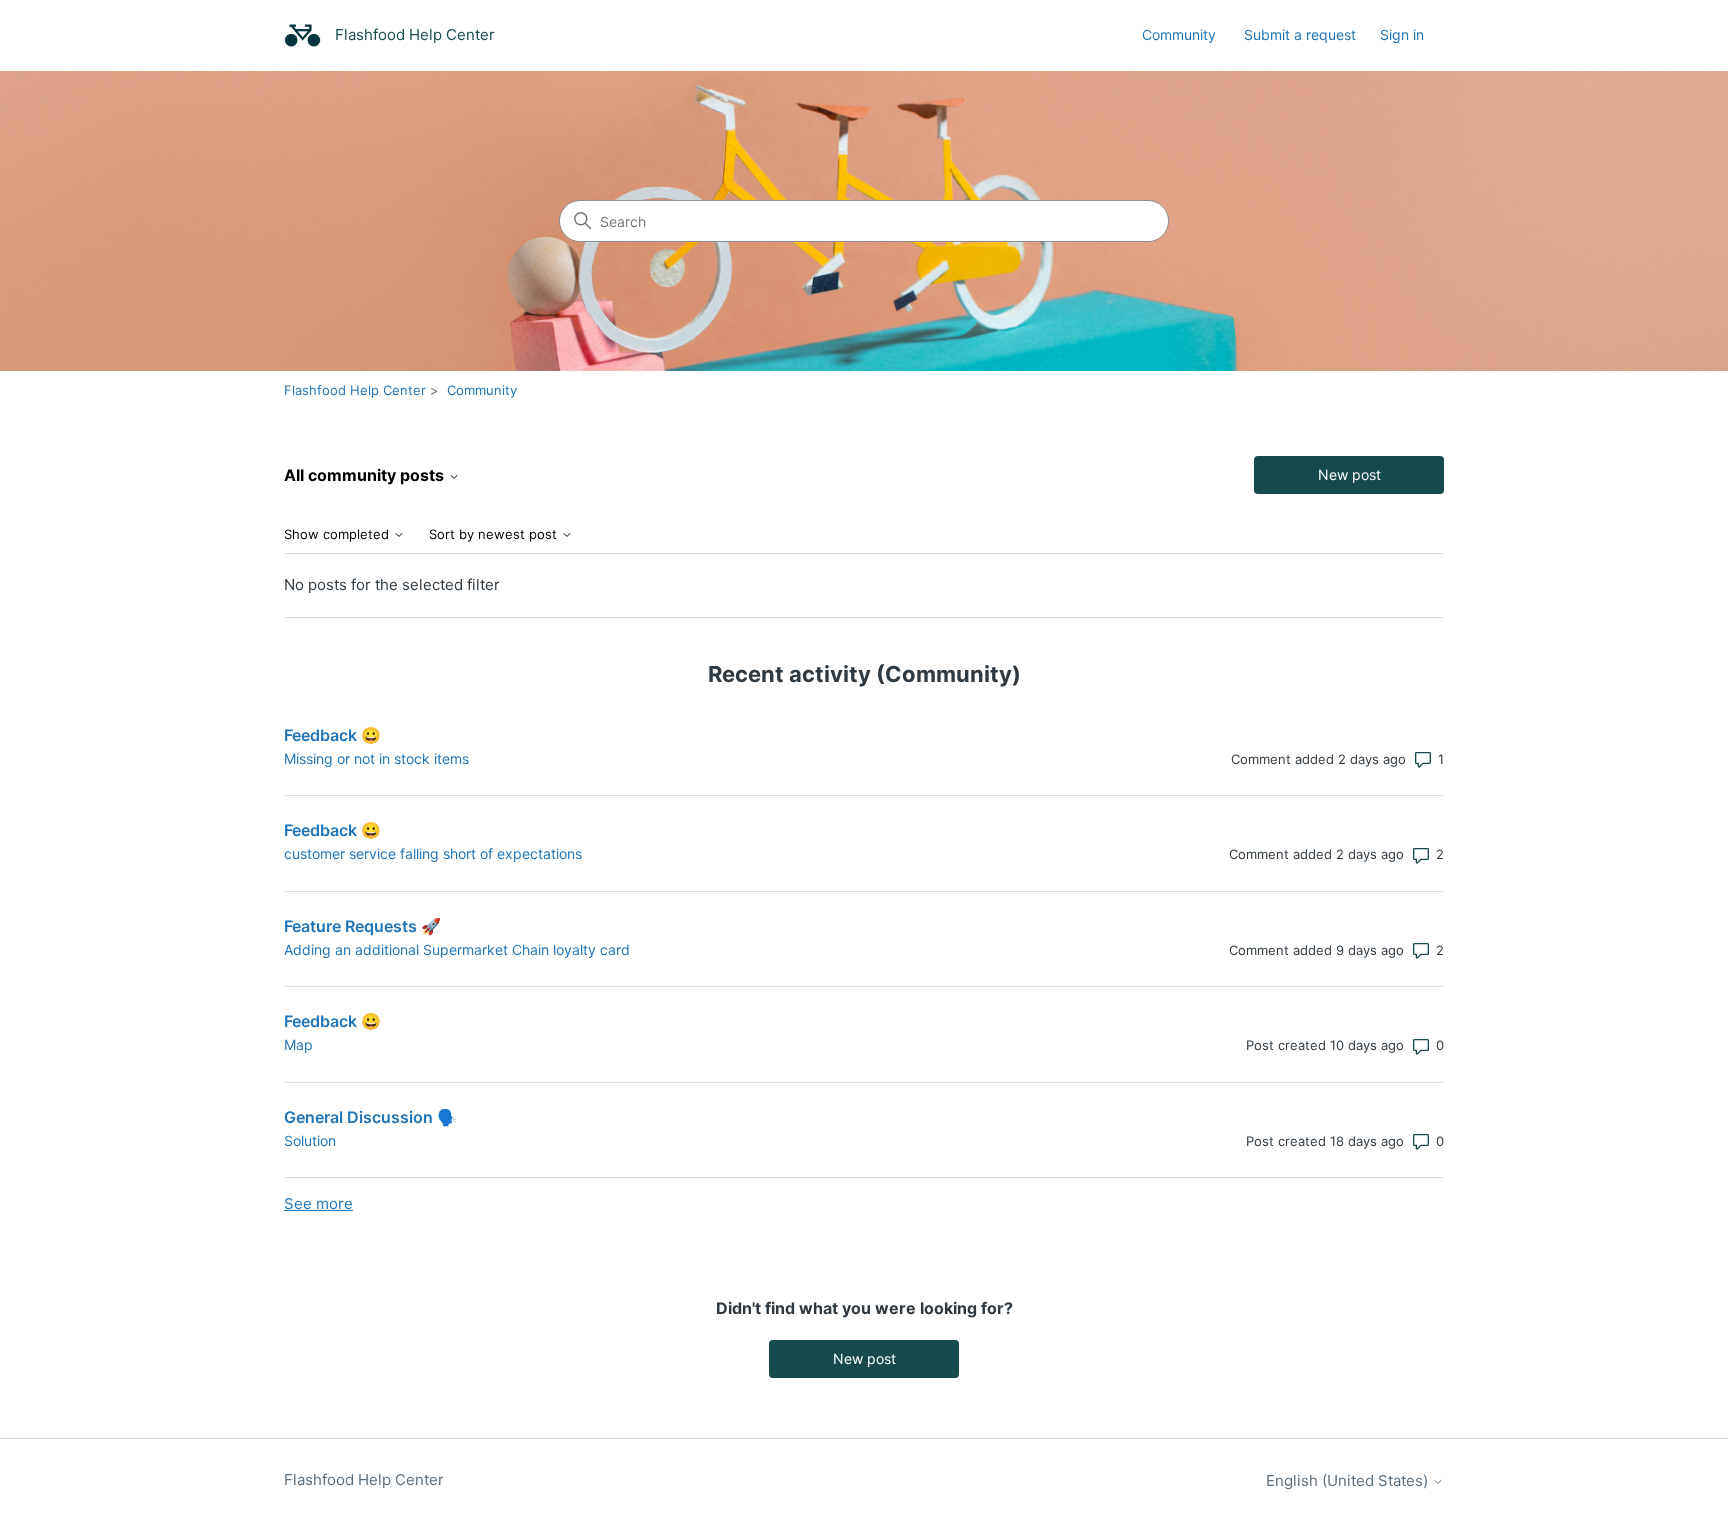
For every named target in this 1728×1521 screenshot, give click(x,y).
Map (298, 1044)
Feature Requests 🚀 (362, 926)
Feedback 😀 (332, 735)
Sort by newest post (495, 534)
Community (1179, 34)
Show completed (338, 534)
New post (1349, 474)
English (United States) (1349, 1480)
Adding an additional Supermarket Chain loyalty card (457, 949)
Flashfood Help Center (355, 390)
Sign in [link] (1402, 34)
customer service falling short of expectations (433, 853)
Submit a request (1300, 34)
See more (318, 1203)
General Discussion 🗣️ (370, 1117)
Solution (310, 1140)
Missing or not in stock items (376, 758)
